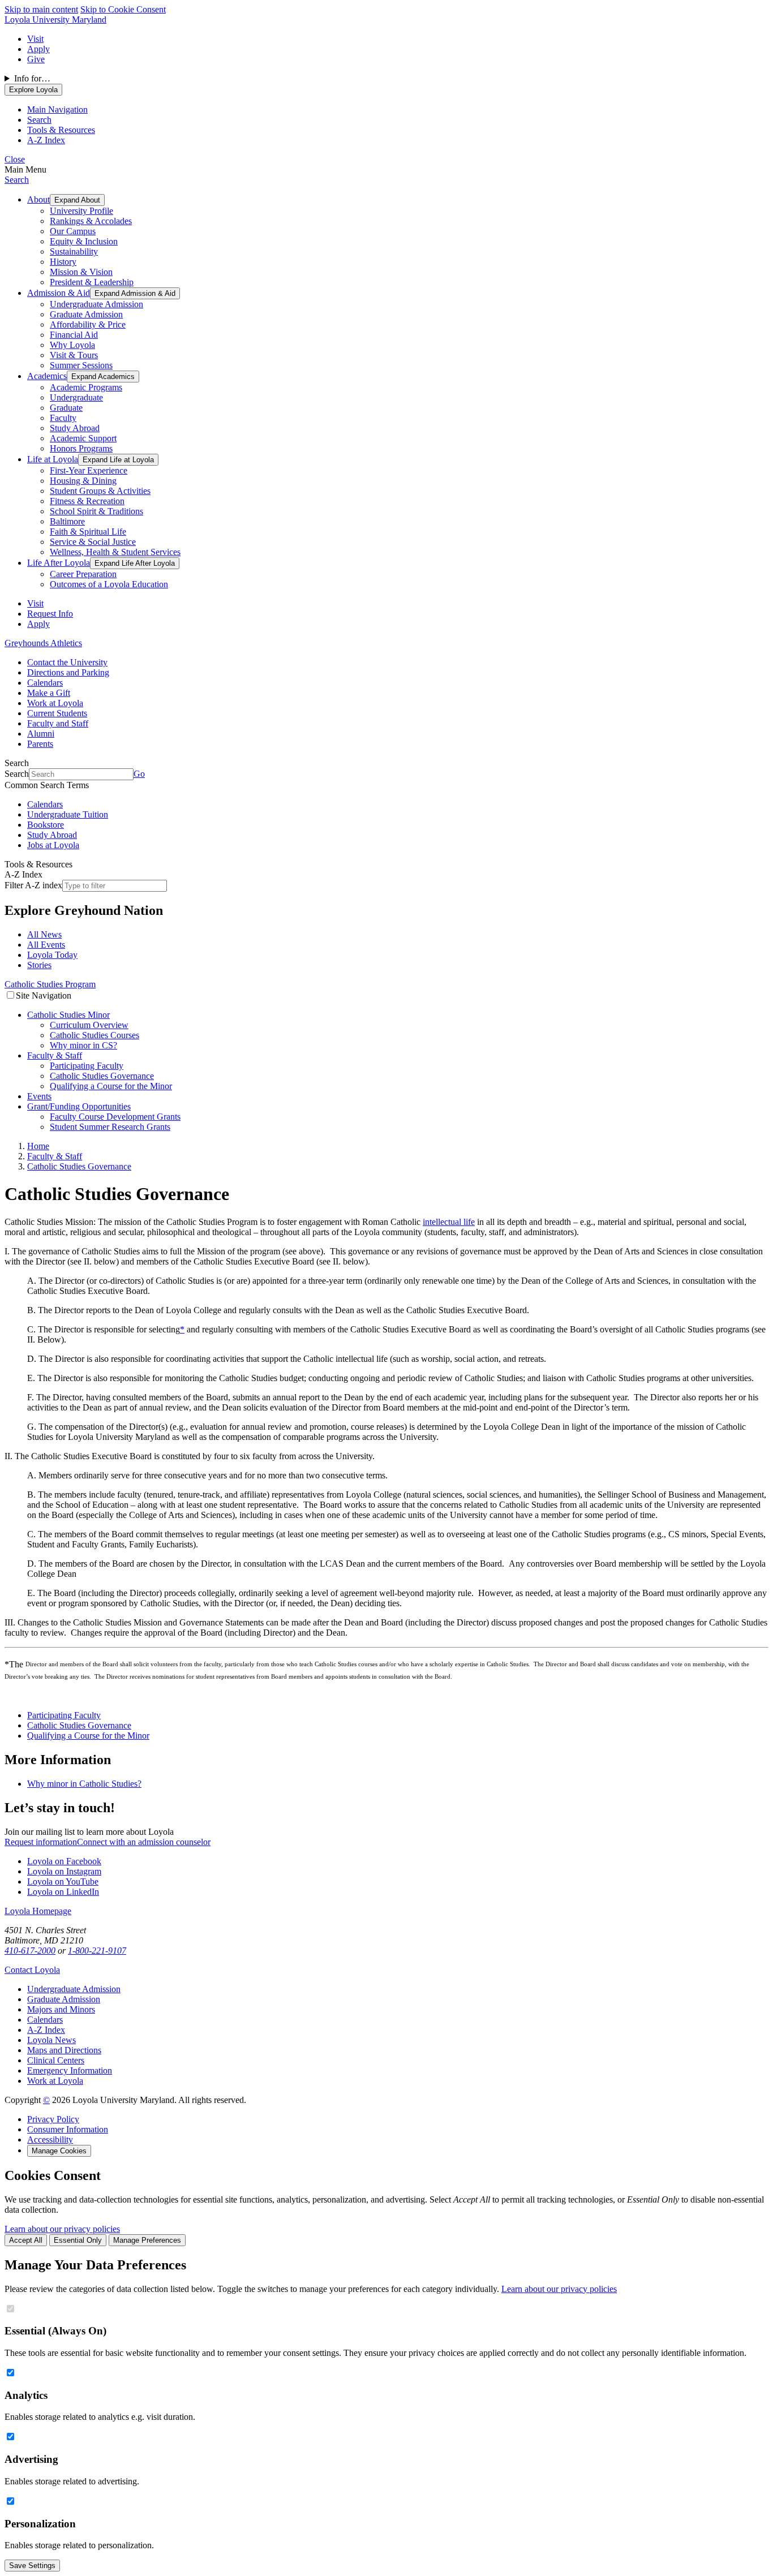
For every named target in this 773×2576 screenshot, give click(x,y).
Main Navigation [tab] (57, 109)
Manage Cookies (59, 2151)
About (38, 199)
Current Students (57, 713)
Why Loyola (72, 345)
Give (36, 59)
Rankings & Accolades (91, 221)
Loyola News (51, 2040)
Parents (40, 744)
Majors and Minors (61, 2009)
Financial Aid (74, 335)
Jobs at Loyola (53, 845)
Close (15, 159)
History (63, 262)
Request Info (50, 614)
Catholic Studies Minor (68, 1015)
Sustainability (74, 251)
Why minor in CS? (83, 1045)
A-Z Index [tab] (46, 140)
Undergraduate (76, 397)
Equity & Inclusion (84, 241)
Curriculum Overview (89, 1025)
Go (139, 774)
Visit (35, 39)
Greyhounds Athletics (43, 643)
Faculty (63, 418)
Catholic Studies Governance (102, 1076)
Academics (47, 376)
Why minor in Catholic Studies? (84, 1784)
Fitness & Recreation (87, 501)
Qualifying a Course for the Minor (111, 1086)
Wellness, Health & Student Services (115, 552)
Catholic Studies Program (50, 984)
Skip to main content (41, 9)
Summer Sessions (81, 365)
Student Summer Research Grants (110, 1127)
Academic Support (83, 438)
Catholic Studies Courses (95, 1035)
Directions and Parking (68, 672)
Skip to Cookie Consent (123, 9)
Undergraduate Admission (96, 304)
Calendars (45, 683)
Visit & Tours (74, 355)
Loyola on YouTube (63, 1882)
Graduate (66, 408)
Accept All (26, 2240)
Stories (39, 965)
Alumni (41, 734)
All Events (46, 945)
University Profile (81, 211)
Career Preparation (83, 574)
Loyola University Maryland (55, 20)
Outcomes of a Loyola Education (109, 584)
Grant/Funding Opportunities (79, 1106)
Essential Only (78, 2240)
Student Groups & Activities (100, 491)
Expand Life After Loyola (135, 563)
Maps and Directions (64, 2050)
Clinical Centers (56, 2060)
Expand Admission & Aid (135, 293)
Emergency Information (70, 2070)
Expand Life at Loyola (118, 460)
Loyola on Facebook (64, 1861)
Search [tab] (39, 120)
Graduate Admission (86, 314)
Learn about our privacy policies (62, 2229)
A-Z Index (46, 2030)
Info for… (32, 78)
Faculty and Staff (58, 723)
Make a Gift (49, 693)
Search (17, 180)
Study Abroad (75, 428)
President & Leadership (92, 282)
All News (44, 934)
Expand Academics (103, 377)
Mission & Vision (81, 272)
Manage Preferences (147, 2240)
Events (39, 1096)
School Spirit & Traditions (96, 511)
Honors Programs (81, 448)
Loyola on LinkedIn (63, 1892)
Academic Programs (86, 387)
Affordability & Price (88, 324)
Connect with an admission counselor (144, 1842)
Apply (38, 49)
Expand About (77, 200)
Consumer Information (68, 2129)
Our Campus (73, 231)
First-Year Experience (89, 470)
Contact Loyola (32, 1970)
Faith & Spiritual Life (88, 532)
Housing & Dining (83, 481)
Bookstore (46, 825)
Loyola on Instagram (64, 1871)
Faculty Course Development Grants (115, 1117)
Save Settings (32, 2566)
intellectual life (449, 1222)
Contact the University (67, 662)
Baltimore (67, 521)
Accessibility (50, 2140)
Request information (41, 1842)
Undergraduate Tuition (68, 814)
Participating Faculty (87, 1066)
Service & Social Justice (93, 542)
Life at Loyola (53, 459)
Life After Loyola (59, 563)
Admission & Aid (59, 293)
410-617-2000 (30, 1951)
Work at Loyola (55, 703)
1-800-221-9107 (97, 1951)
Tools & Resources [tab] (61, 130)
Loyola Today (52, 955)
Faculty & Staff (55, 1055)
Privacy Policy (53, 2119)
